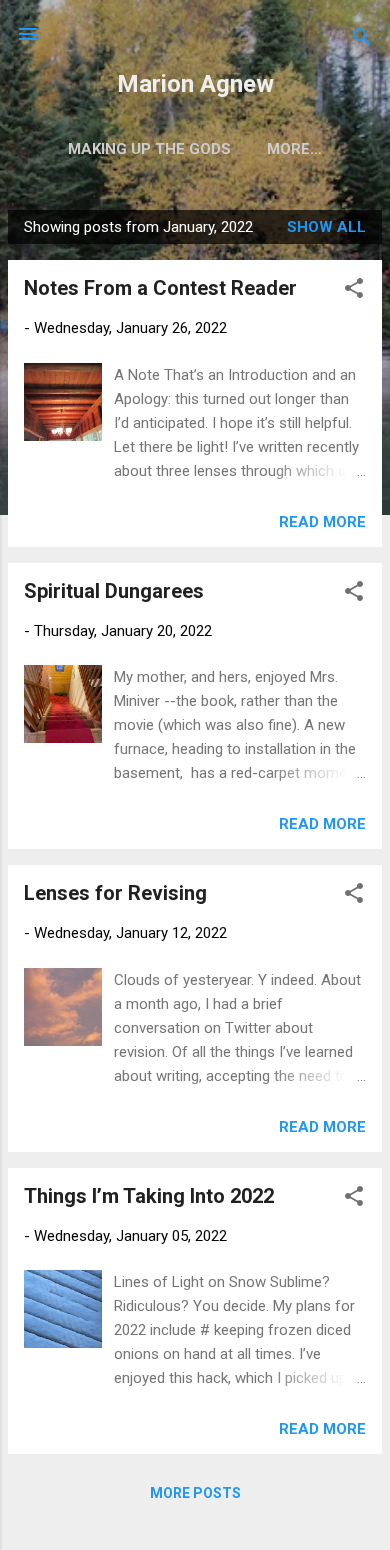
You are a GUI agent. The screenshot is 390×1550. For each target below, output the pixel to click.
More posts (195, 1493)
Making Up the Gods (149, 149)
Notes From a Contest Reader (160, 288)
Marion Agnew (195, 84)
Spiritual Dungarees (114, 591)
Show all (326, 227)
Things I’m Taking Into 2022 (149, 1196)
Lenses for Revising (115, 893)
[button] (354, 291)
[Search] (362, 40)
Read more (322, 522)
